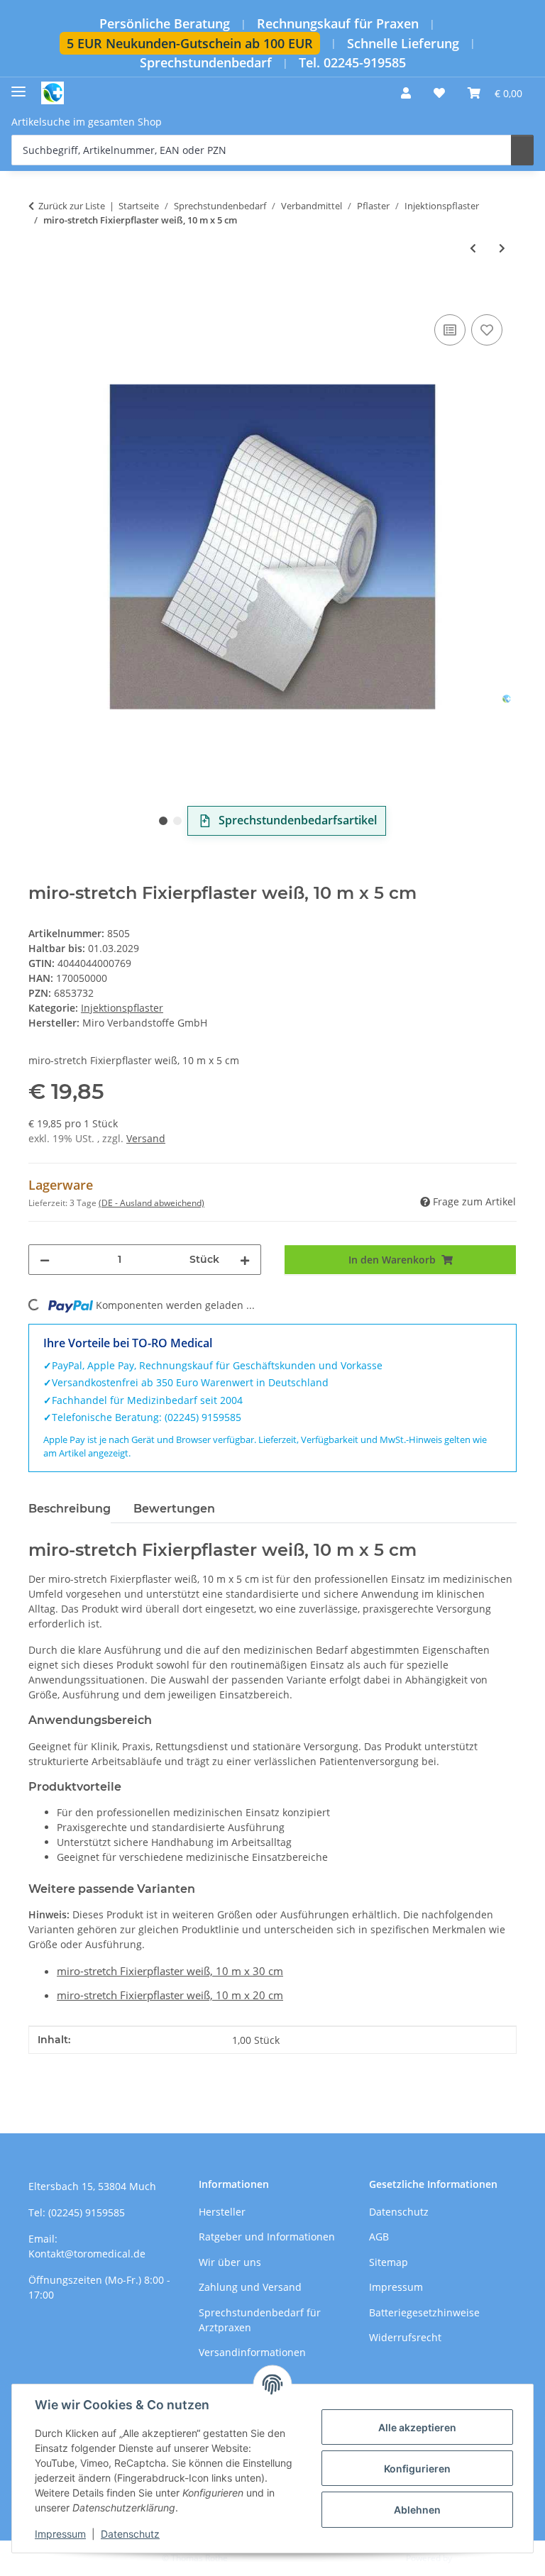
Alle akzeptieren (417, 2427)
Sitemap (389, 2262)
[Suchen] (522, 150)
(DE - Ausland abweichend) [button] (152, 1203)
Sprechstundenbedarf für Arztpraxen (260, 2320)
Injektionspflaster (122, 1008)
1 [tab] (163, 821)
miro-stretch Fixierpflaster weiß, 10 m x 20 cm (170, 1995)
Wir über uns (230, 2262)
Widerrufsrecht (405, 2337)
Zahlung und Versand (250, 2287)
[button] (406, 93)
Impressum (60, 2534)
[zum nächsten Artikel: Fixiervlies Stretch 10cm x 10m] (502, 248)
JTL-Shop (471, 2558)
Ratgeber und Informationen (267, 2237)
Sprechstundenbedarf (206, 63)
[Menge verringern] (45, 1260)
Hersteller (222, 2212)
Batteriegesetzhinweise (424, 2312)
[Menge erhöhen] (245, 1260)
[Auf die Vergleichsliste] (450, 330)
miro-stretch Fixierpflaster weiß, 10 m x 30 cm (170, 1971)
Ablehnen (417, 2510)
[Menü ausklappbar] (18, 86)
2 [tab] (177, 821)
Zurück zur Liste (72, 206)
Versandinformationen (252, 2352)
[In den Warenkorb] (40, 295)
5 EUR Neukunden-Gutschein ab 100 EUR (190, 43)
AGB (379, 2237)
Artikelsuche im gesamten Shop (87, 122)
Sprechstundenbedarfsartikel (298, 820)
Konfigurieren (417, 2469)
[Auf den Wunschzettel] (487, 330)
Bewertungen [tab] (174, 1509)
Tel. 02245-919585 (352, 63)
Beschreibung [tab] (70, 1509)
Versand (146, 1138)
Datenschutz (130, 2534)
